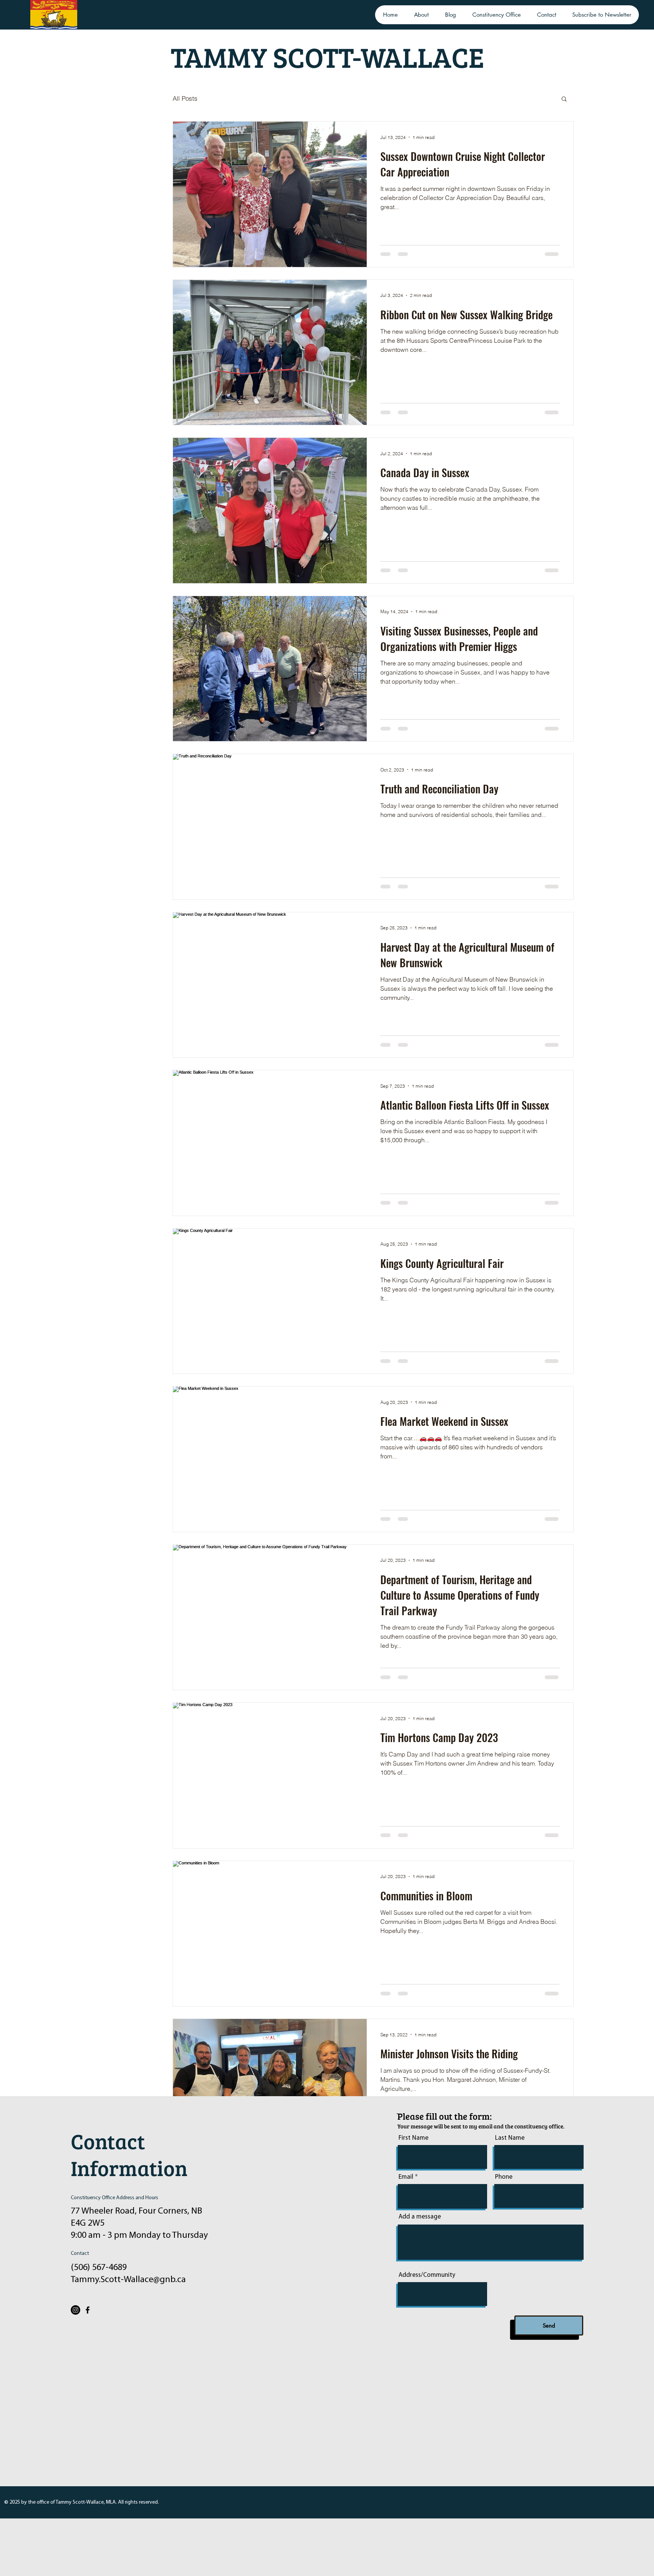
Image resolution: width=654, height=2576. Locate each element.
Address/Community (427, 2275)
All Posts (185, 98)
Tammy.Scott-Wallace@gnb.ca (128, 2280)
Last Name (510, 2138)
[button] (564, 99)
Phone (504, 2177)
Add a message (420, 2217)
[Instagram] (76, 2310)
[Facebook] (88, 2310)
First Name (413, 2138)
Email (406, 2177)
